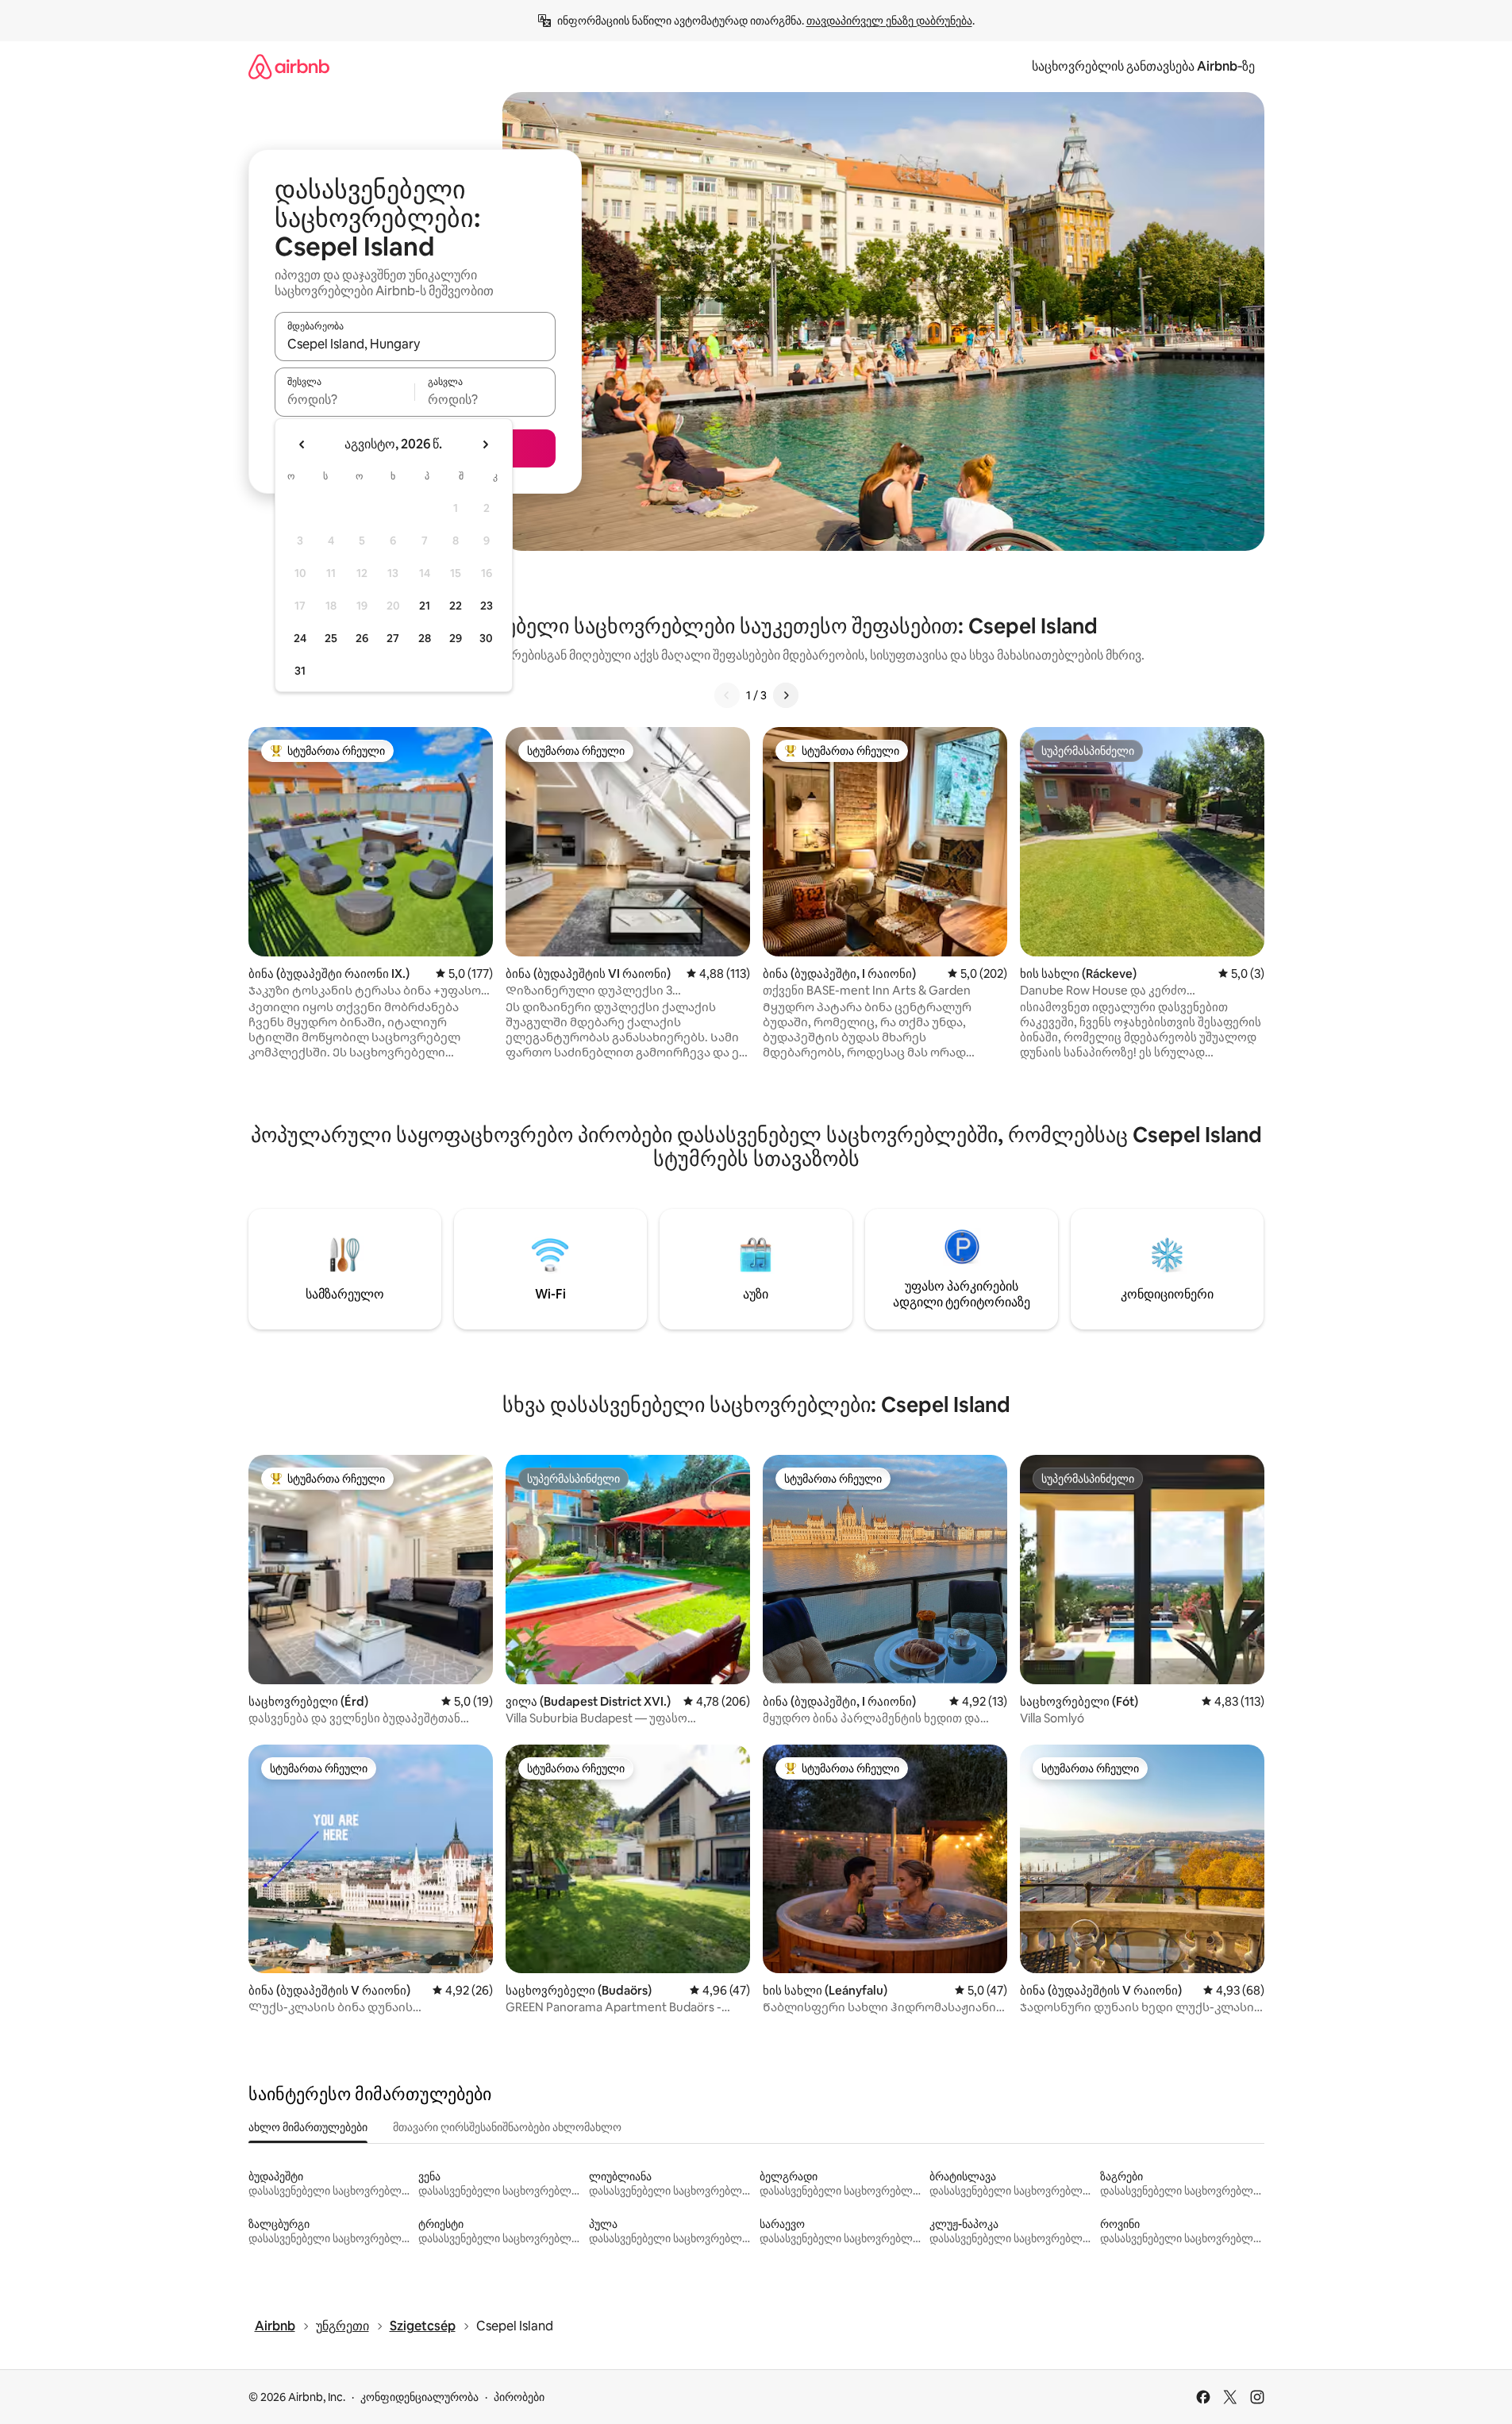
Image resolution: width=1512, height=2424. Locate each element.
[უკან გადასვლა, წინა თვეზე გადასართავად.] (302, 444)
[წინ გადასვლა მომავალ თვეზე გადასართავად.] (485, 444)
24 (300, 638)
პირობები (519, 2397)
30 (486, 638)
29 (456, 638)
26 (362, 638)
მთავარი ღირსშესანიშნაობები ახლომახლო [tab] (507, 2127)
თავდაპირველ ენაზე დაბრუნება (889, 21)
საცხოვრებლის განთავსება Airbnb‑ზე (1143, 66)
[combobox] (415, 344)
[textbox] (345, 399)
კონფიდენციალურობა (419, 2397)
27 (393, 638)
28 (425, 638)
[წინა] (727, 695)
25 (331, 638)
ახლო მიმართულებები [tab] (308, 2127)
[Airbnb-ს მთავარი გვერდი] (289, 66)
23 (487, 606)
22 (456, 606)
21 (425, 606)
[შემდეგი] (786, 695)
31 (300, 671)
